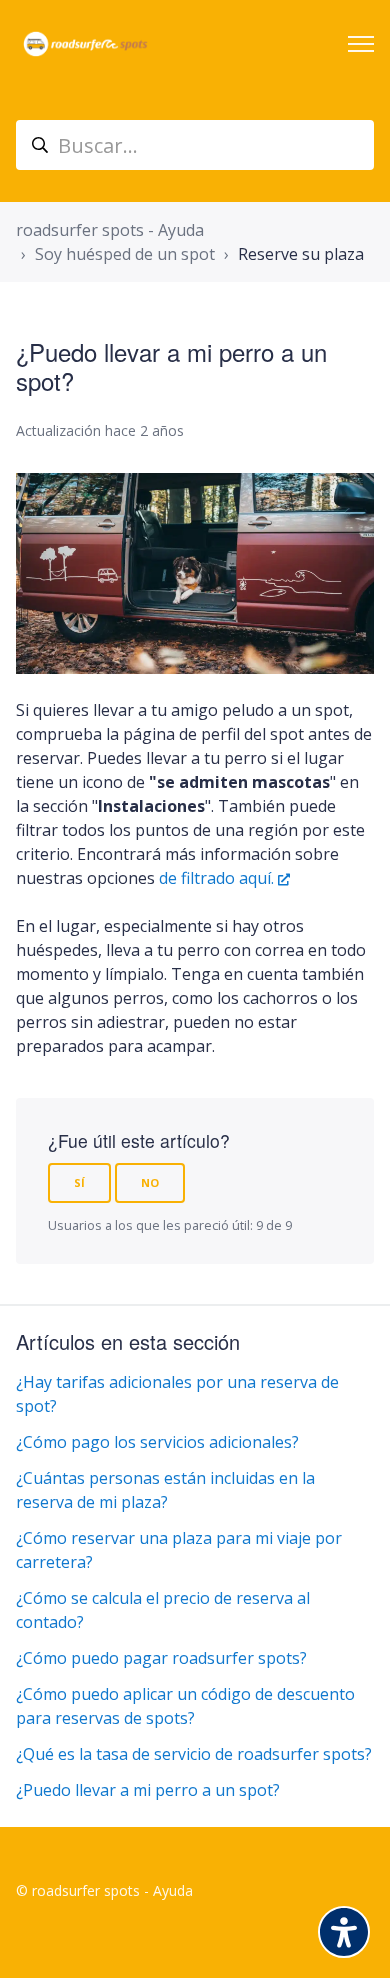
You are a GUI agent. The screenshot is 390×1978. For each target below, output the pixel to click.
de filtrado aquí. (216, 878)
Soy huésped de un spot (125, 254)
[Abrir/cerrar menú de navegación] (361, 44)
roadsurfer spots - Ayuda (110, 230)
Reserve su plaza (301, 254)
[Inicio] (85, 44)
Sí (79, 1182)
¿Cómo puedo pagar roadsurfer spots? (161, 1658)
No (150, 1182)
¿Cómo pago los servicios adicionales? (157, 1442)
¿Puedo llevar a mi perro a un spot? (148, 1790)
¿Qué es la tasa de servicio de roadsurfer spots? (194, 1754)
